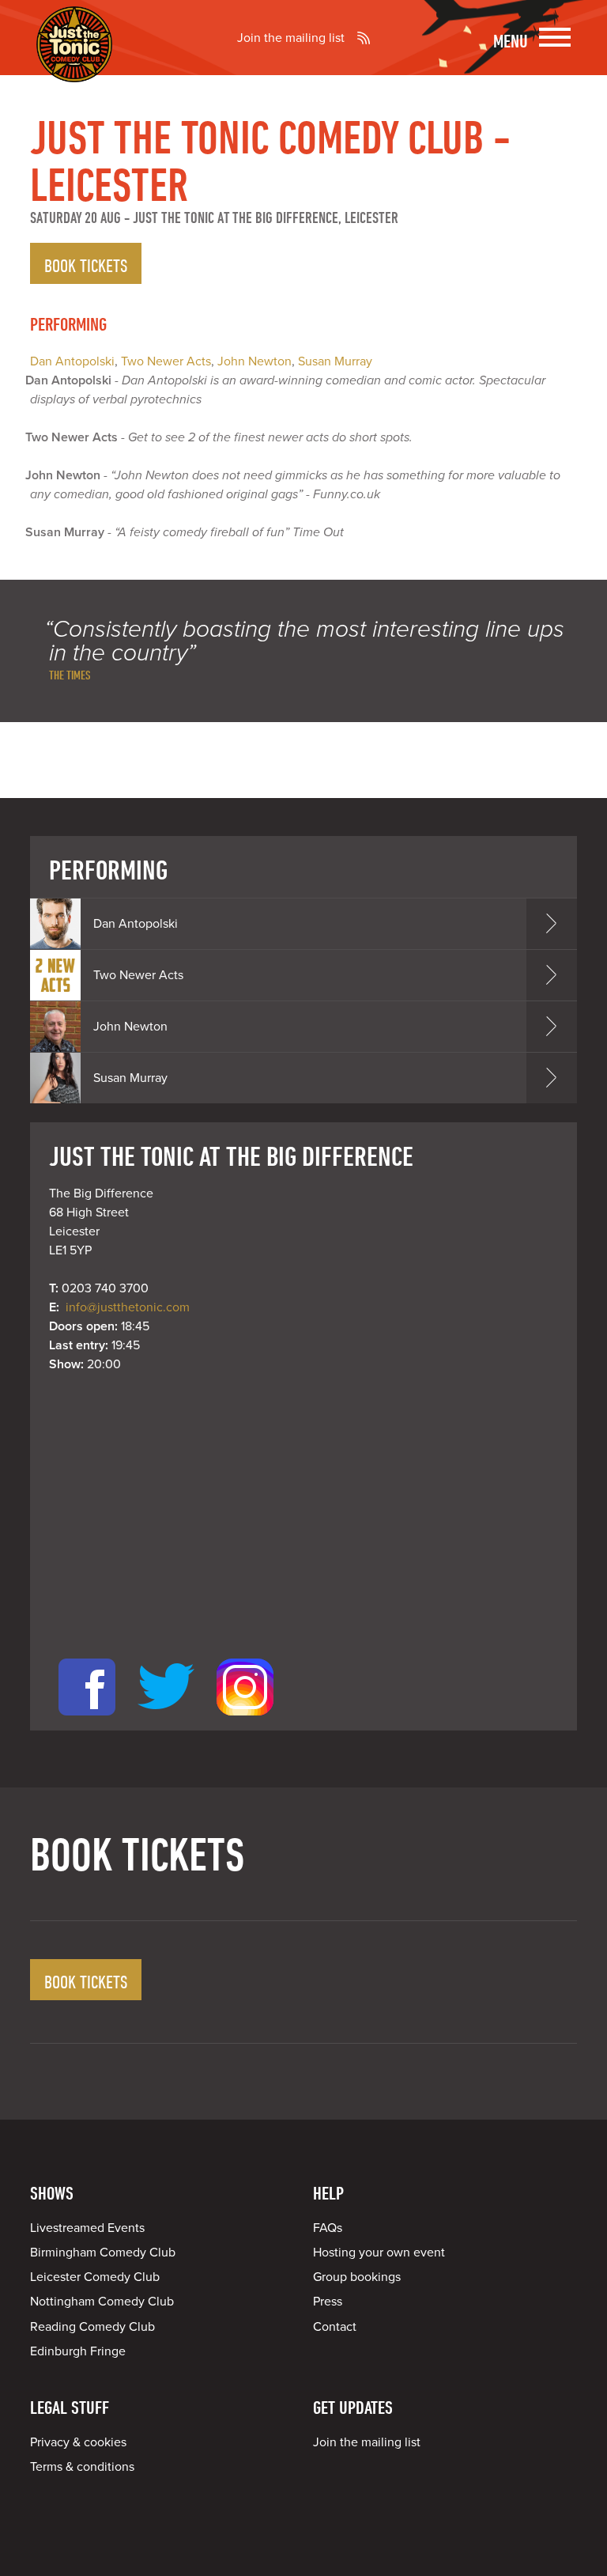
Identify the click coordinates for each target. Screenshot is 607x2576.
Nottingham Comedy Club (102, 2302)
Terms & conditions (82, 2467)
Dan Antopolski (72, 361)
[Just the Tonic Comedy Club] (74, 59)
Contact (335, 2327)
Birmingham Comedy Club (103, 2253)
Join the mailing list (291, 38)
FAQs (328, 2228)
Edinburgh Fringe (78, 2351)
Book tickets (86, 265)
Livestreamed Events (87, 2228)
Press (328, 2302)
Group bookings (357, 2277)
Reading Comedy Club (92, 2327)
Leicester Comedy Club (95, 2277)
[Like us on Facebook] (87, 1721)
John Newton (254, 361)
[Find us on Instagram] (245, 1721)
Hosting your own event (379, 2253)
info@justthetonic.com (128, 1307)
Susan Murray (335, 361)
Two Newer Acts (166, 361)
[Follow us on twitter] (166, 1721)
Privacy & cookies (78, 2442)
